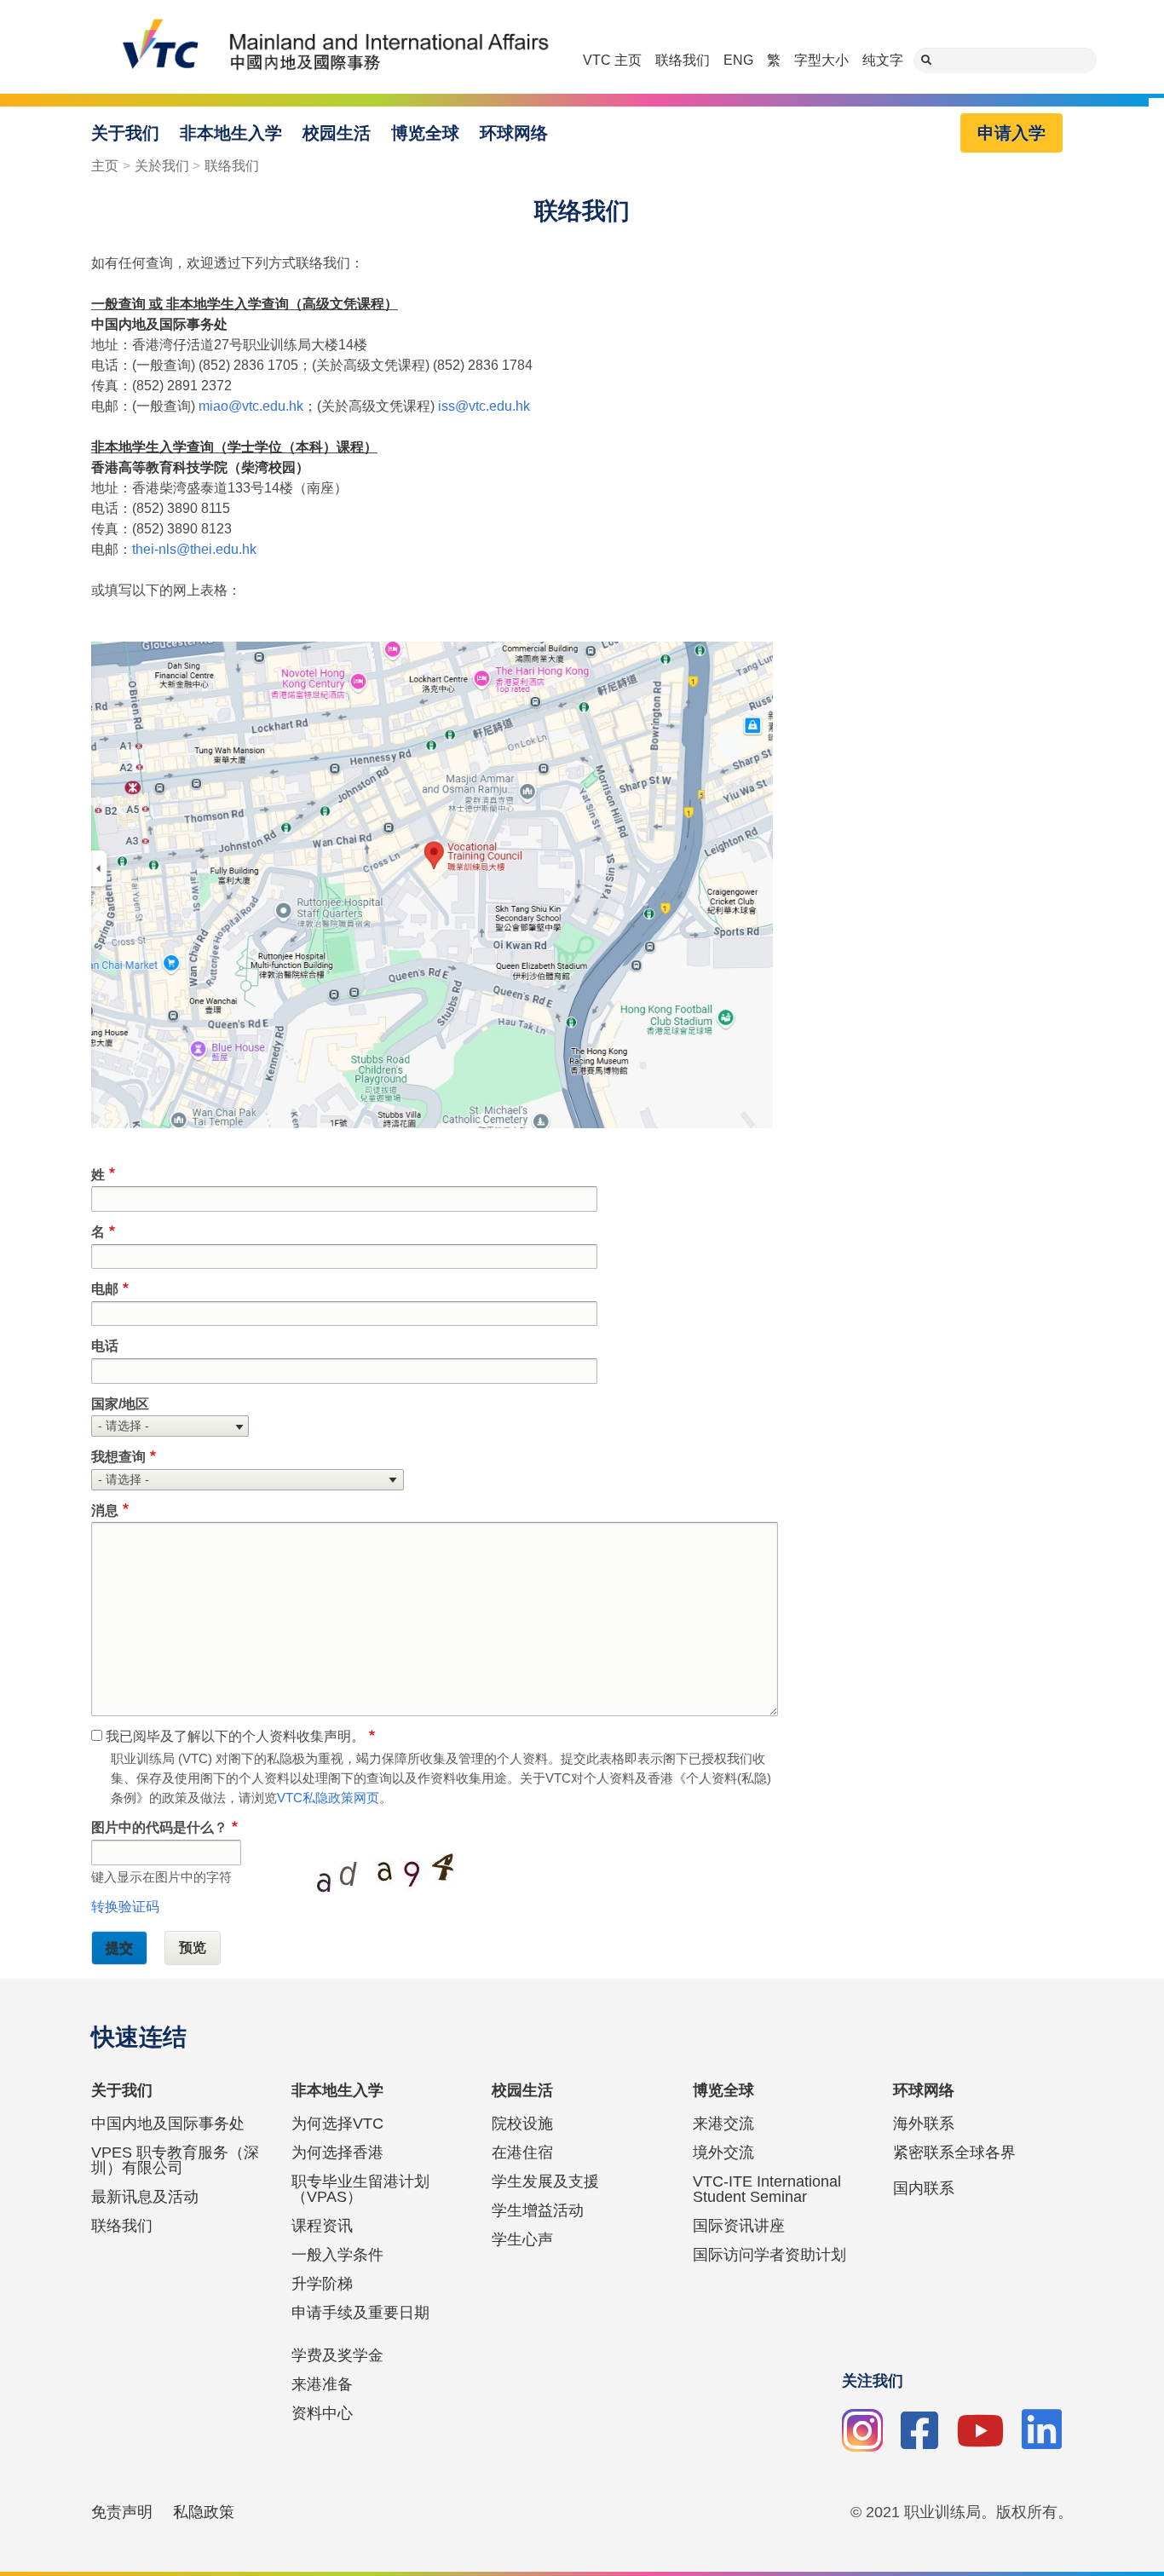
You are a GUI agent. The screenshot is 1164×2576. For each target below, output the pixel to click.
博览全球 (425, 133)
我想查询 (118, 1457)
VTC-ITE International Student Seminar (767, 2189)
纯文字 (883, 60)
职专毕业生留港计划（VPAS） (360, 2189)
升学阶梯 (322, 2284)
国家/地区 (120, 1404)
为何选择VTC (337, 2124)
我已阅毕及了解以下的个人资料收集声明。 (235, 1736)
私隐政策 (204, 2512)
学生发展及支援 (545, 2181)
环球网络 (514, 133)
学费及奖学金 (337, 2355)
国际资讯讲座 (739, 2226)
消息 (105, 1510)
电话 (105, 1346)
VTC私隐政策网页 (328, 1798)
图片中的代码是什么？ (159, 1827)
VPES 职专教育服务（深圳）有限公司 (175, 2160)
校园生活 (337, 133)
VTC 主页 (612, 60)
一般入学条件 (337, 2255)
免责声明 (122, 2512)
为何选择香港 (337, 2152)
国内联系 (924, 2188)
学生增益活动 (538, 2210)
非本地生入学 (231, 133)
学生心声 (522, 2239)
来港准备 (322, 2384)
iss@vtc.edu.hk (484, 406)
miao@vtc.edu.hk (251, 406)
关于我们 (125, 133)
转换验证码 (125, 1907)
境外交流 (723, 2152)
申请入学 (1011, 133)
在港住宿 (522, 2152)
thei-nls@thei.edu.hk (194, 549)
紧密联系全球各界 (954, 2152)
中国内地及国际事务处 (168, 2124)
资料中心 (322, 2413)
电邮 (105, 1289)
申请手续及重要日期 (360, 2313)
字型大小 (821, 60)
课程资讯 (322, 2226)
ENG (738, 60)
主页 (105, 166)
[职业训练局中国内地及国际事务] (325, 47)
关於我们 (162, 166)
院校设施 (522, 2124)
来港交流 (723, 2124)
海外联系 (924, 2124)
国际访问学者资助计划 (769, 2255)
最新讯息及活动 (145, 2197)
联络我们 (683, 60)
